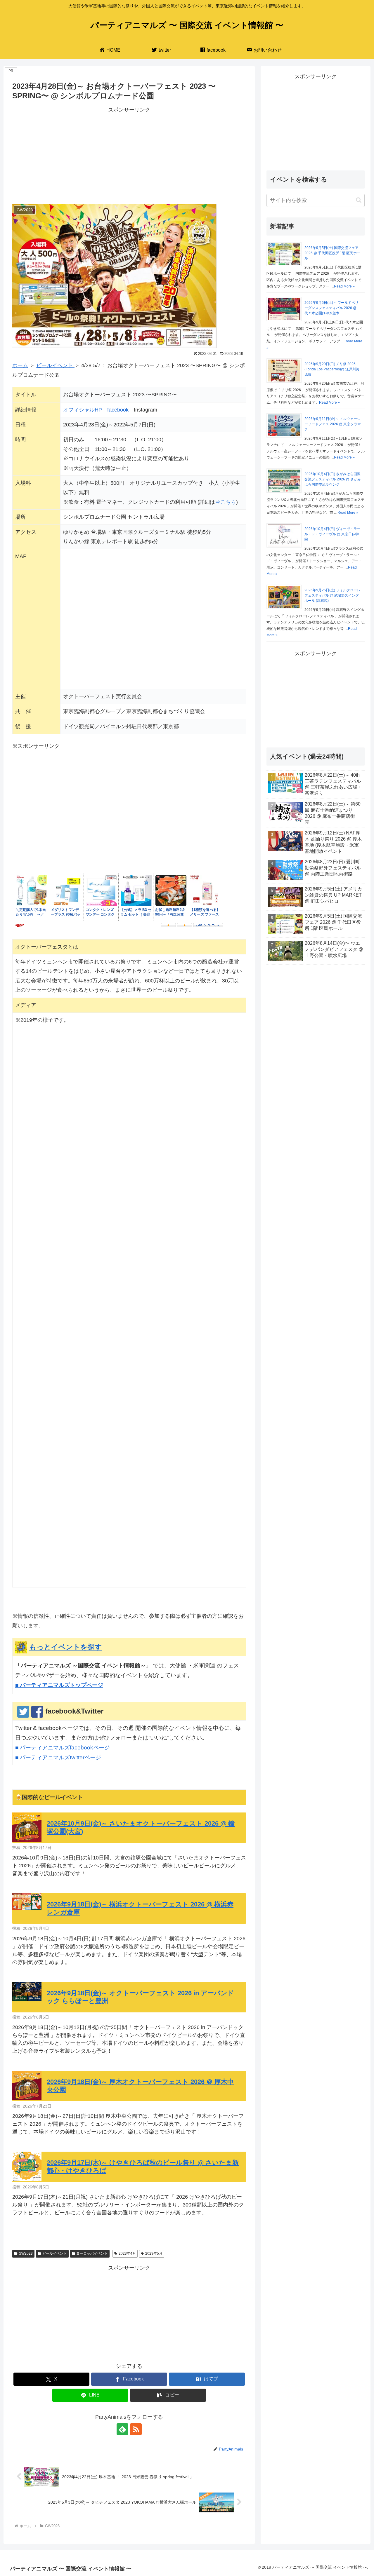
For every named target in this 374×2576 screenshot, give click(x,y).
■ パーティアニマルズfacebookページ (63, 1748)
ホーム (20, 365)
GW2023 (26, 2253)
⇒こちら (226, 502)
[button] (168, 2395)
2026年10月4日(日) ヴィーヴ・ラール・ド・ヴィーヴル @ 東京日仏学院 (333, 534)
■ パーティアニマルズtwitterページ (58, 1757)
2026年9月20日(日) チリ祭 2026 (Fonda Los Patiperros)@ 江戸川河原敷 (332, 369)
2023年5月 (154, 2253)
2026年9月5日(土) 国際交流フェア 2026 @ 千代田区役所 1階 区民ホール (332, 253)
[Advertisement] (129, 156)
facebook (118, 410)
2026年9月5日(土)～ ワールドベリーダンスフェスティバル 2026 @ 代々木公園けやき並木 (331, 308)
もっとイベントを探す (66, 1647)
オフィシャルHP (83, 410)
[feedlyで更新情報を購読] (122, 2429)
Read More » (344, 286)
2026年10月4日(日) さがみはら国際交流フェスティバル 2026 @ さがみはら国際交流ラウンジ (333, 479)
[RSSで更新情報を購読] (136, 2429)
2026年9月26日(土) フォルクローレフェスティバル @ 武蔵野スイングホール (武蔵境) (333, 595)
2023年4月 (127, 2253)
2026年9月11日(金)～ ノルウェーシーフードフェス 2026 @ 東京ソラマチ (333, 424)
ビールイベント (55, 365)
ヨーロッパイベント (92, 2253)
